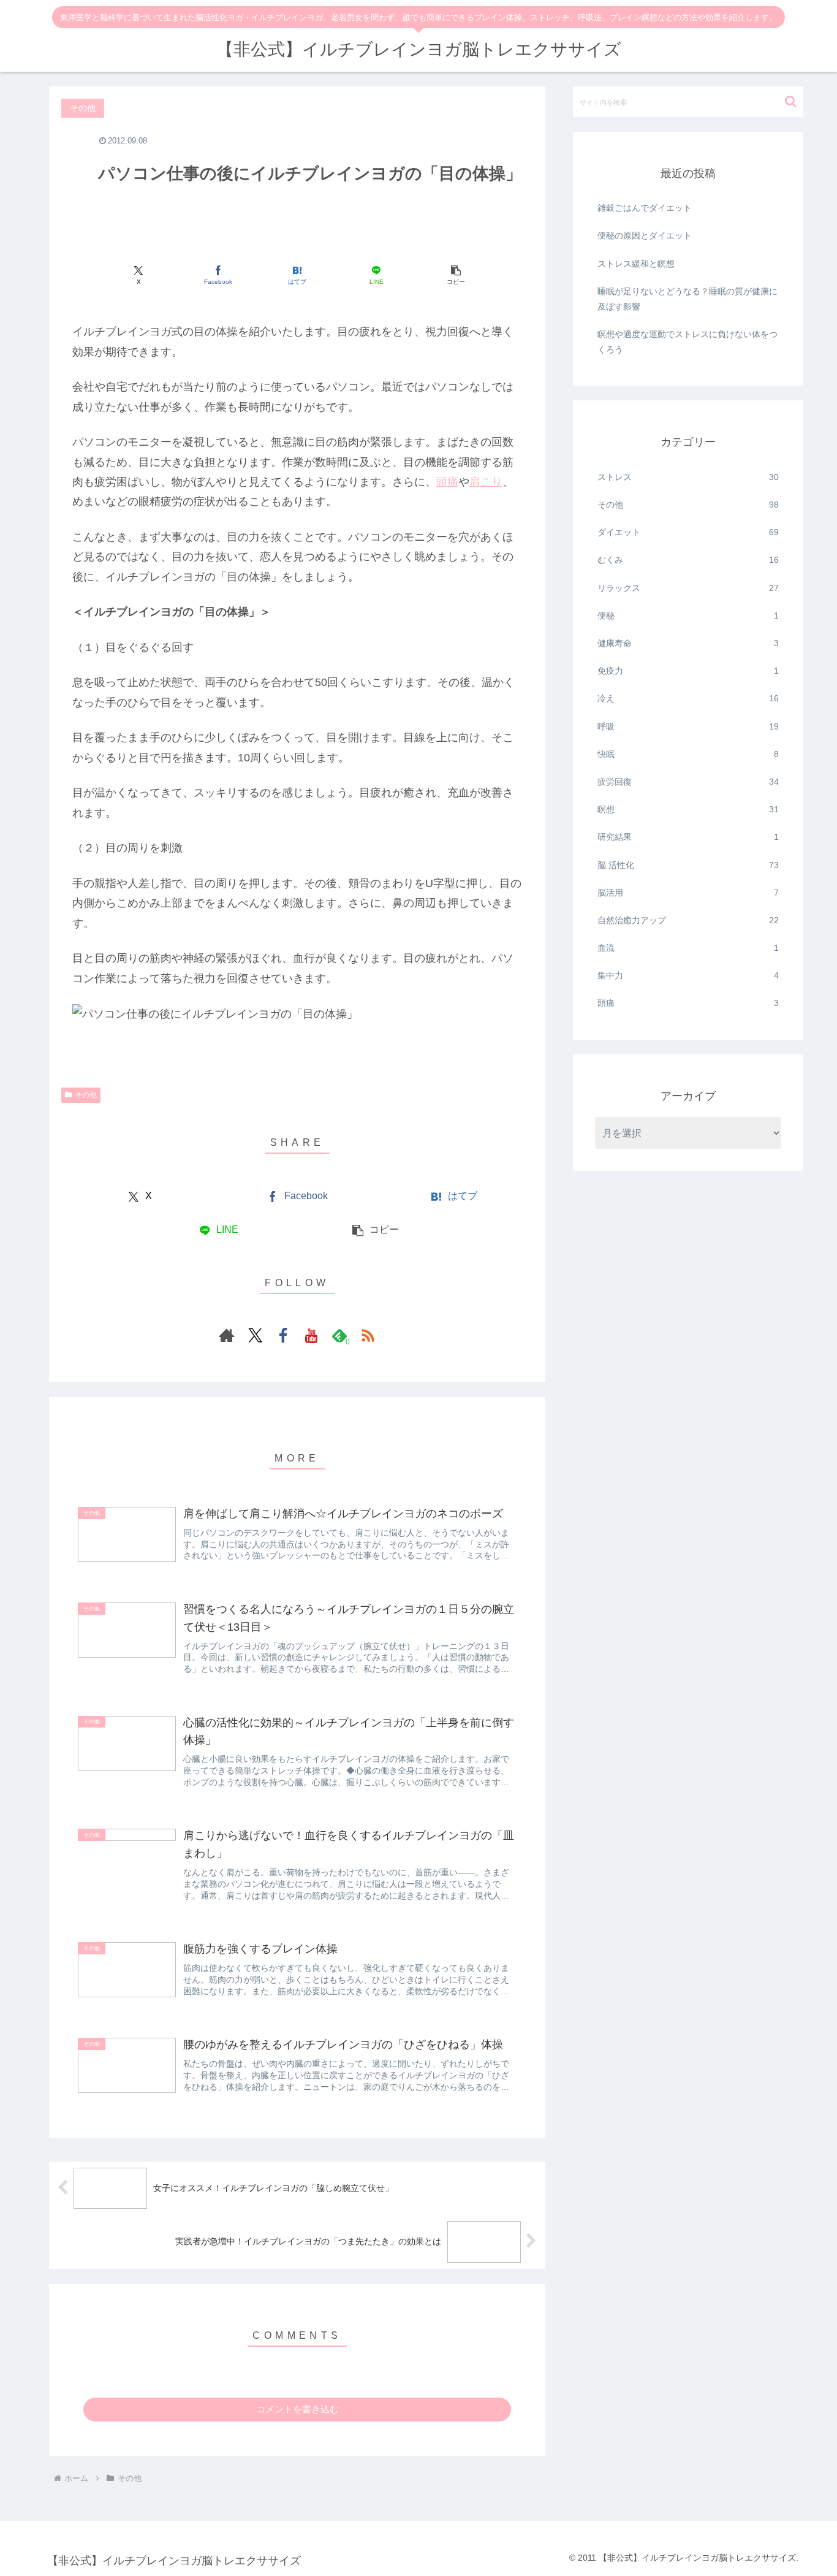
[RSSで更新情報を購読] (368, 1335)
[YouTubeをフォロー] (311, 1335)
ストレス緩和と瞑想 (636, 264)
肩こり (486, 482)
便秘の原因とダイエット (645, 235)
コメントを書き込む (297, 2409)
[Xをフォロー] (255, 1335)
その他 (86, 1095)
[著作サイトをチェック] (227, 1335)
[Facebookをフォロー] (283, 1335)
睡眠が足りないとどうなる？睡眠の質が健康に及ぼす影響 (687, 299)
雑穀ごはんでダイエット (645, 208)
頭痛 (447, 482)
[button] (456, 275)
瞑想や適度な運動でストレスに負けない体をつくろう (687, 342)
